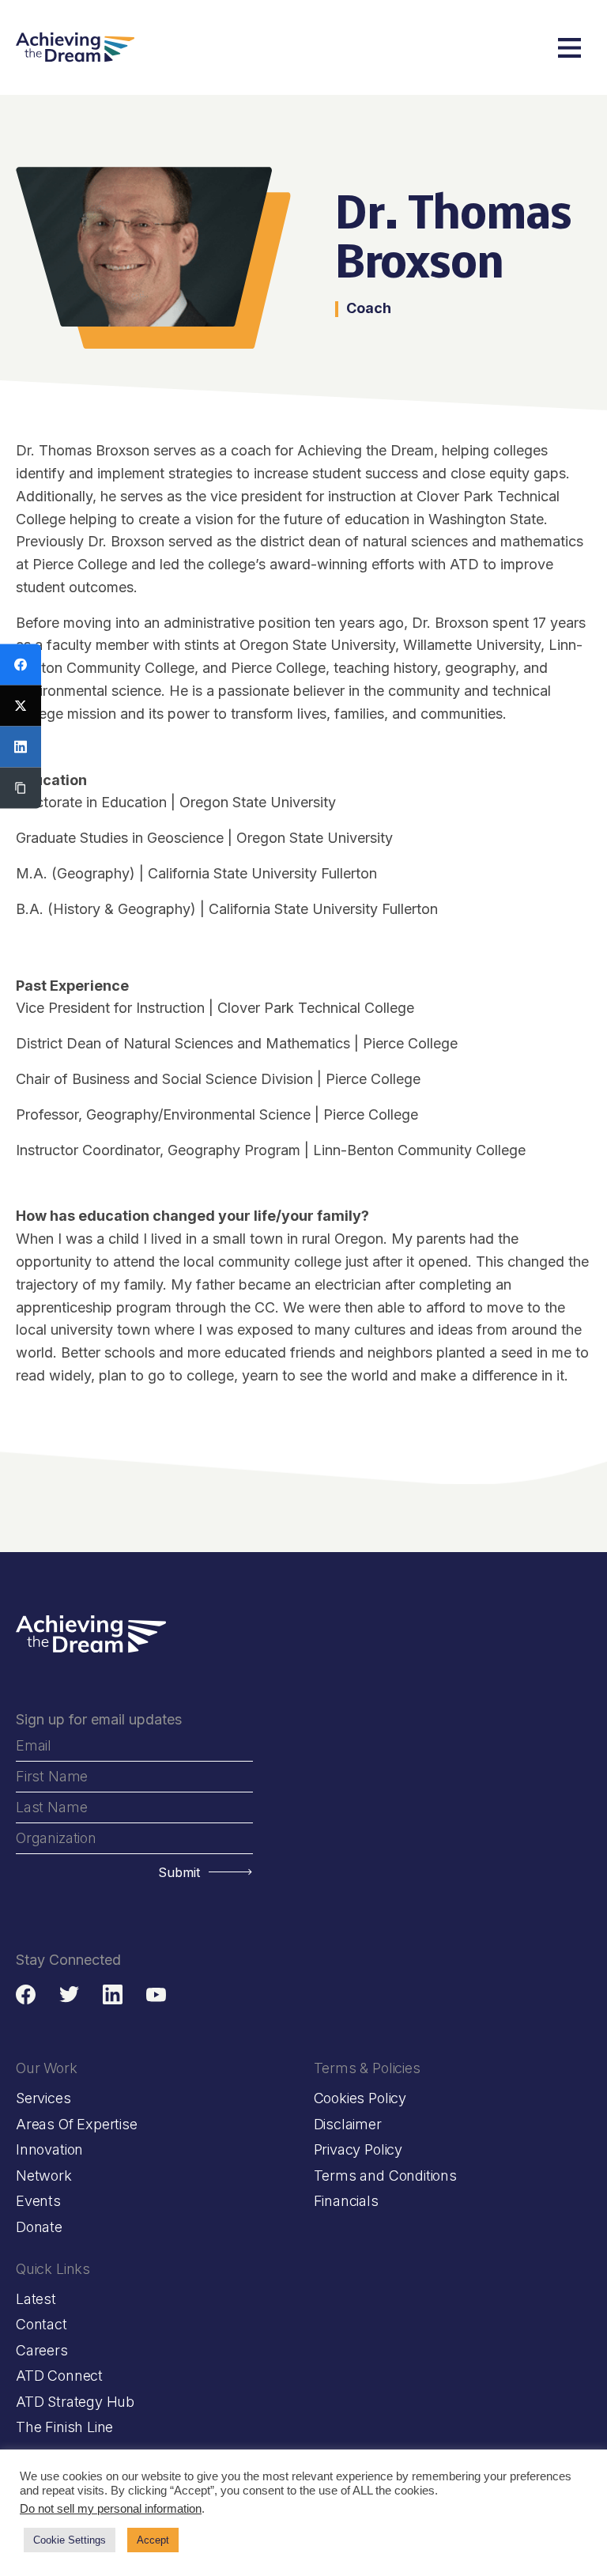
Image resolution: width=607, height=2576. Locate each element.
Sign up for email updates (99, 1719)
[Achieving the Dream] (75, 47)
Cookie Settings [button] (70, 2540)
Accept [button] (153, 2540)
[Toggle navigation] (569, 48)
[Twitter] (21, 706)
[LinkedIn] (21, 747)
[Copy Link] (21, 788)
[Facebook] (21, 665)
